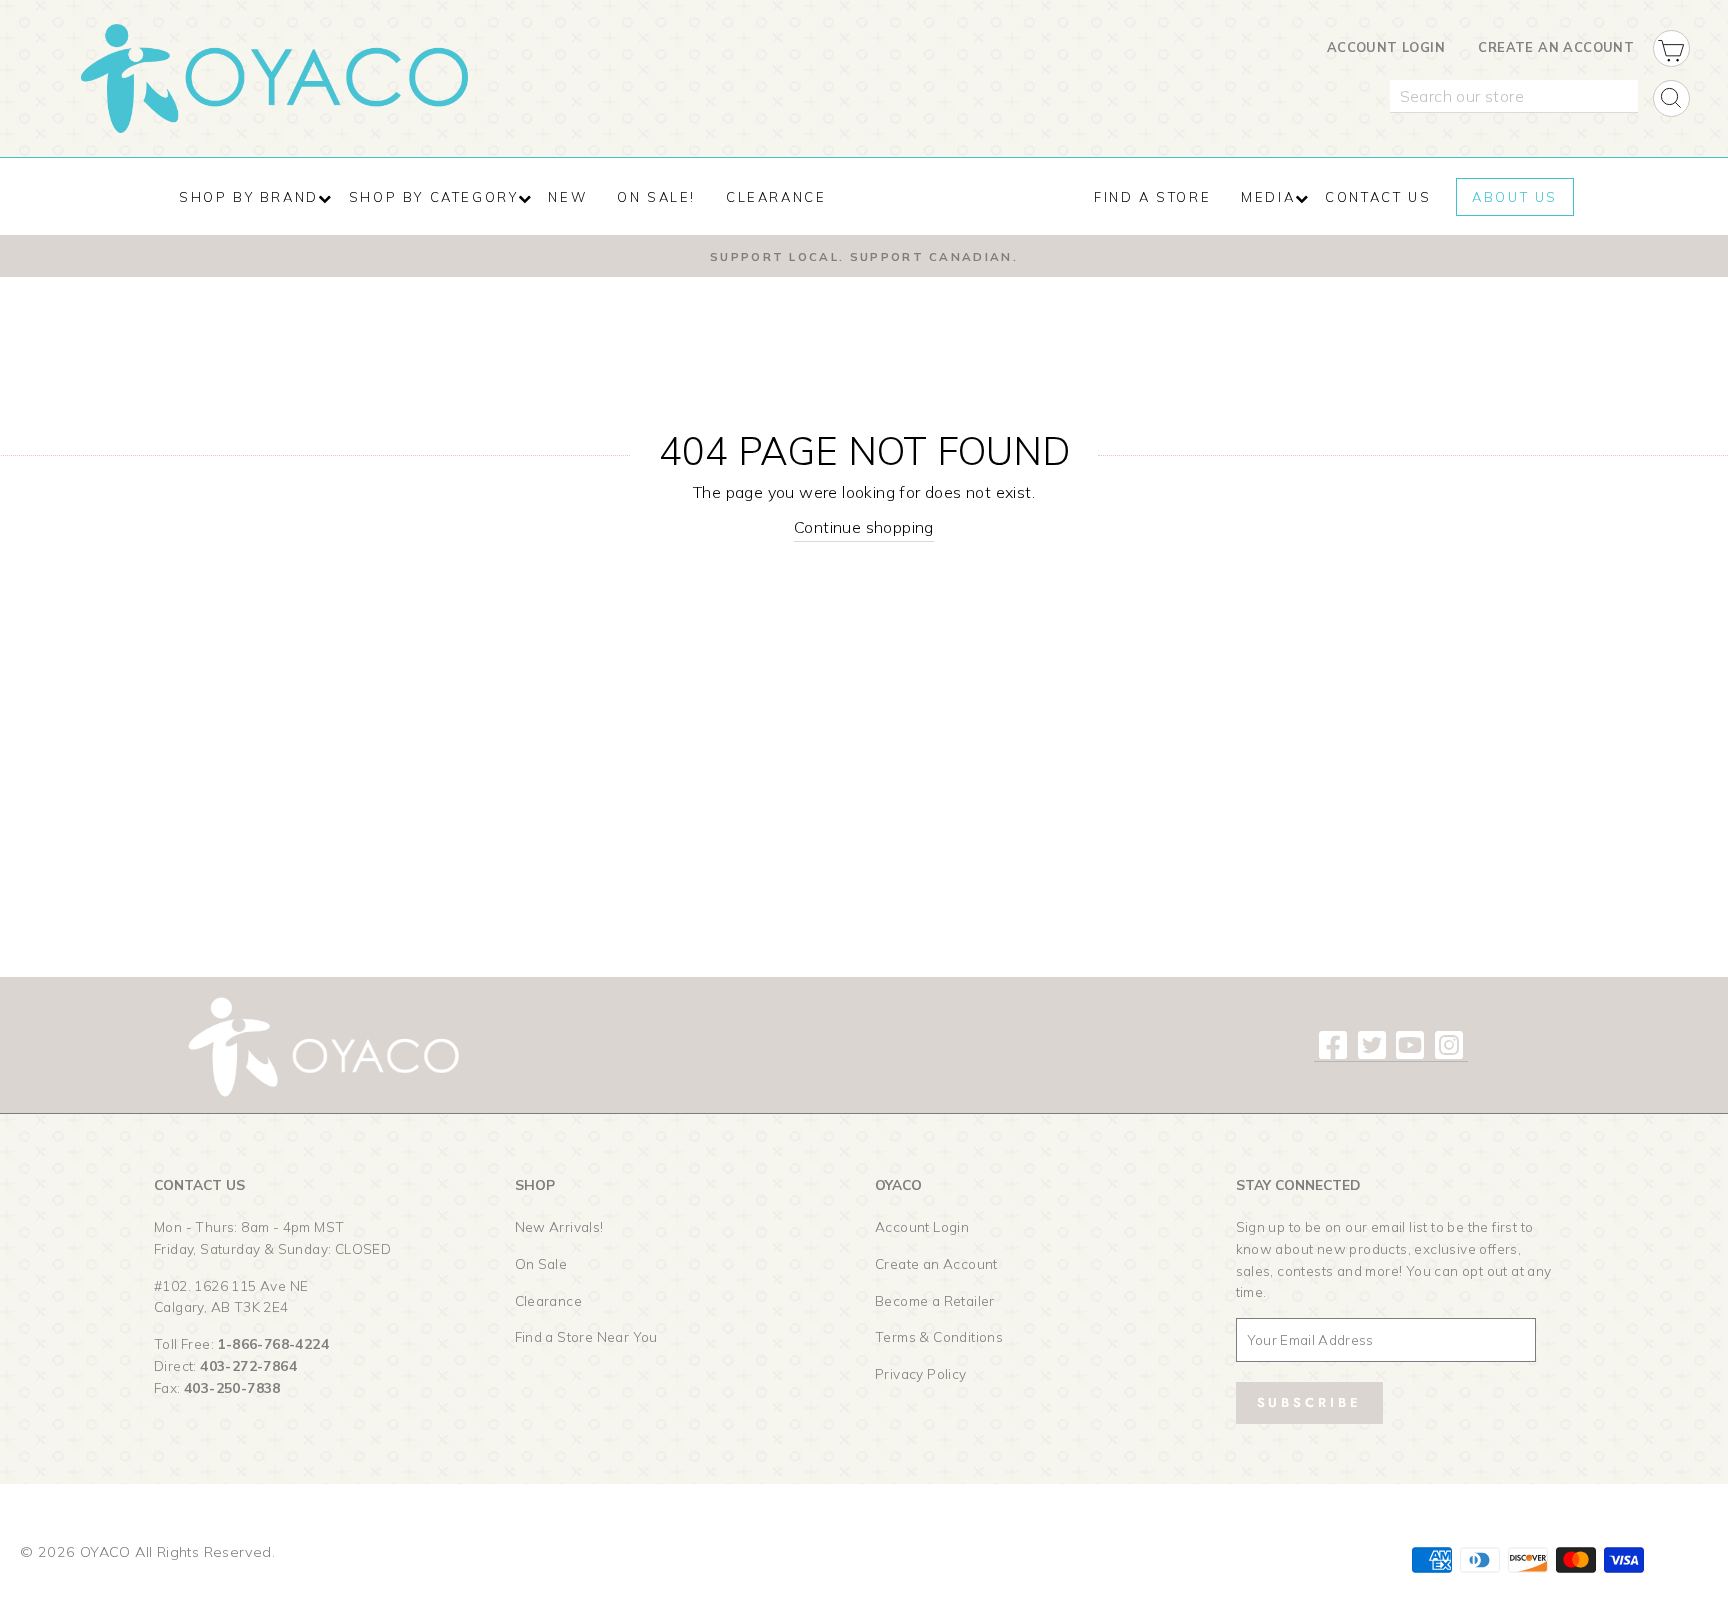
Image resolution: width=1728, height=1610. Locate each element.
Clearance (549, 1300)
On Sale (541, 1263)
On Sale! (656, 197)
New (567, 197)
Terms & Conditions (939, 1336)
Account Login (1386, 47)
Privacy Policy (921, 1373)
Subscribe (1309, 1402)
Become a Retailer (935, 1300)
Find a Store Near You (586, 1336)
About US (1515, 197)
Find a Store (1152, 197)
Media (1268, 197)
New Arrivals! (559, 1226)
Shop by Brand (249, 197)
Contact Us (1378, 197)
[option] (864, 256)
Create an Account (1556, 47)
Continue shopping (864, 527)
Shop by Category (434, 197)
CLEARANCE (776, 197)
